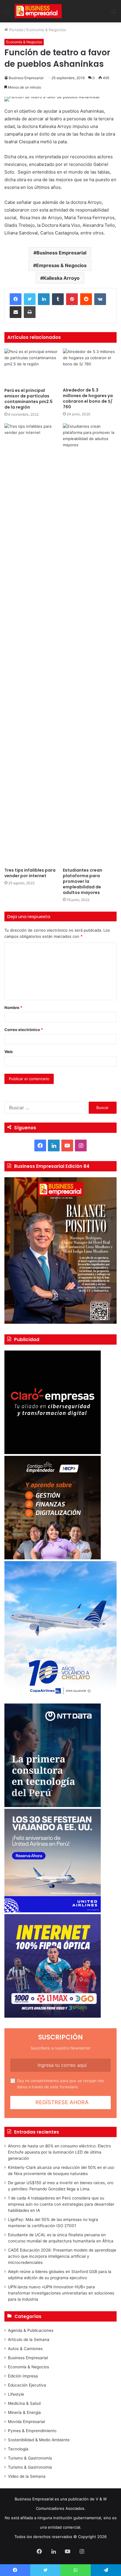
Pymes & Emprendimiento (32, 2431)
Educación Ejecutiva (27, 2385)
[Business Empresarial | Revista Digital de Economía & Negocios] (38, 11)
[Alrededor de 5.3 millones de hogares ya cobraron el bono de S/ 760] (90, 367)
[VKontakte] (100, 299)
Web (9, 1052)
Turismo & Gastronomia (30, 2467)
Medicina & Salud (24, 2403)
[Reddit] (86, 299)
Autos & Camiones (25, 2349)
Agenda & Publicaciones (31, 2330)
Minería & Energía (24, 2412)
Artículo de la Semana (29, 2339)
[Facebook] (16, 299)
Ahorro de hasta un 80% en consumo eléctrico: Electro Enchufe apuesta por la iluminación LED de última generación (59, 2152)
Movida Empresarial (26, 2422)
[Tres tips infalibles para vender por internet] (31, 644)
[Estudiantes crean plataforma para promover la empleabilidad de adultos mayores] (90, 644)
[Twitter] (30, 299)
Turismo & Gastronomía (30, 2458)
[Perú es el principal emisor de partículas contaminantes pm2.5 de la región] (31, 367)
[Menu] (7, 13)
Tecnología (18, 2449)
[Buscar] (114, 13)
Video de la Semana (27, 2476)
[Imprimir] (30, 312)
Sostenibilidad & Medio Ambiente (39, 2440)
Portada (16, 30)
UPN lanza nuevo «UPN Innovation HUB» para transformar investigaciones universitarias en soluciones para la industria (61, 2293)
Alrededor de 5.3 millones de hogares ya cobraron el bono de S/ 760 (88, 398)
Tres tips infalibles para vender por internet (30, 873)
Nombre (13, 1008)
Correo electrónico (24, 1030)
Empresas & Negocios (61, 265)
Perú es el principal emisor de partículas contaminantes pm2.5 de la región (28, 399)
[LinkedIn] (44, 299)
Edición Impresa (23, 2376)
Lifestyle (16, 2394)
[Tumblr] (58, 299)
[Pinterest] (72, 299)
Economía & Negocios (46, 30)
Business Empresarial (26, 78)
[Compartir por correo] (16, 312)
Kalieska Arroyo (61, 278)
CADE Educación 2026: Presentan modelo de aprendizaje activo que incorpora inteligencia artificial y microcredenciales (62, 2256)
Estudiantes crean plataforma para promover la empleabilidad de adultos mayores (83, 881)
